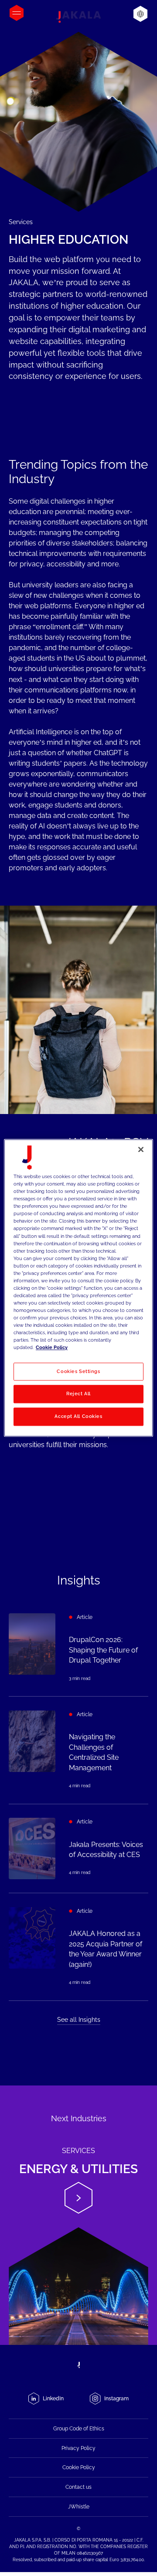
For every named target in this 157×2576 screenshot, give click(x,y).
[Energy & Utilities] (78, 2215)
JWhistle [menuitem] (79, 2507)
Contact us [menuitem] (78, 2487)
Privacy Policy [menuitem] (78, 2448)
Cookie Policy (52, 1348)
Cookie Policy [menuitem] (79, 2467)
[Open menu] (17, 13)
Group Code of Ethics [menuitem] (79, 2429)
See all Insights (79, 2020)
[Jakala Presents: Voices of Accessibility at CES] (78, 1849)
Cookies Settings (78, 1371)
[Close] (141, 1149)
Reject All (78, 1394)
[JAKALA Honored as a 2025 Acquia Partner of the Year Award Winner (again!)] (78, 1947)
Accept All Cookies (78, 1417)
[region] (78, 1288)
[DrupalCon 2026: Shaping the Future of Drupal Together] (78, 1648)
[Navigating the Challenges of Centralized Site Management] (78, 1750)
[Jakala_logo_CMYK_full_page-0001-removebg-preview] (78, 17)
